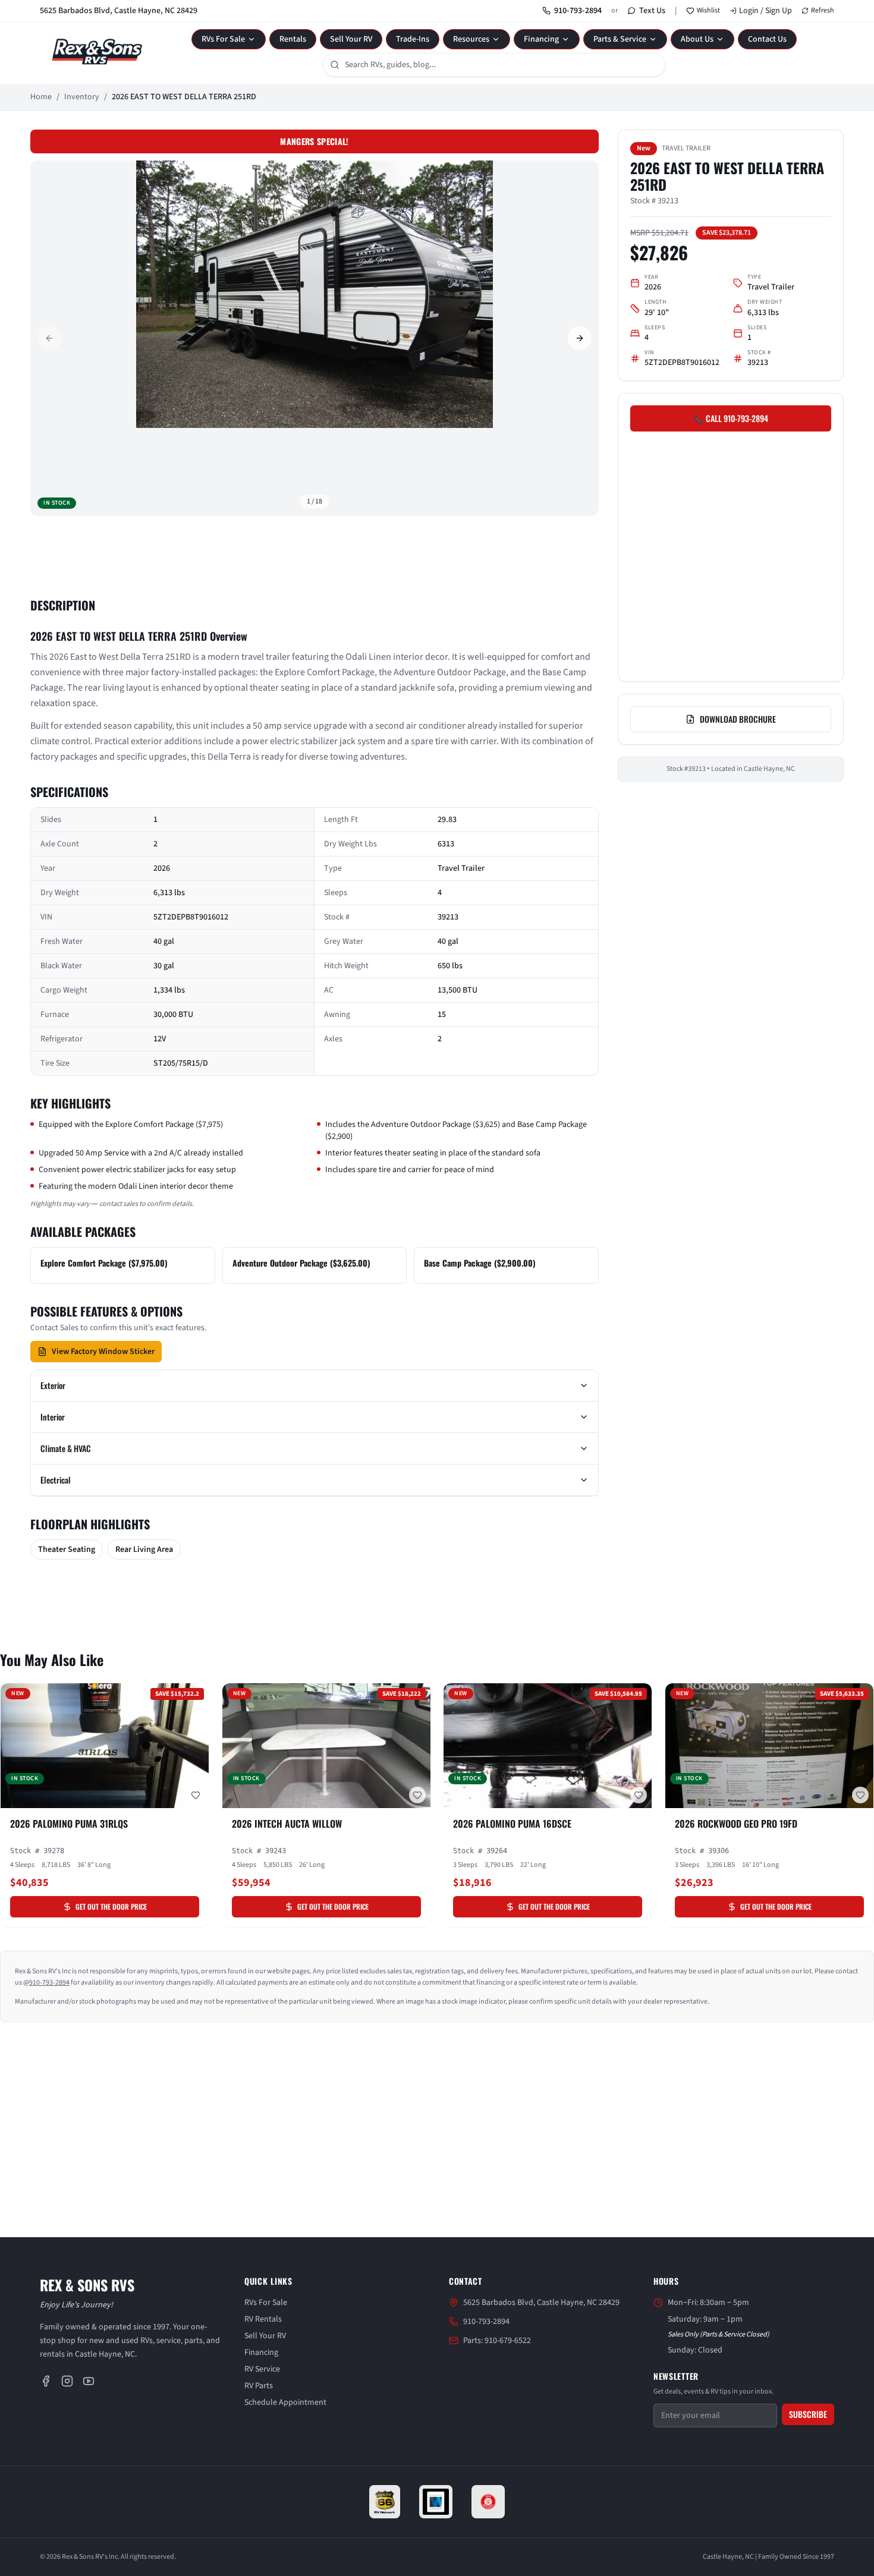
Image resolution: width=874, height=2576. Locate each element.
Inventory (82, 97)
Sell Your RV (351, 39)
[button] (315, 294)
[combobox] (494, 65)
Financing (541, 39)
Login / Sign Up (765, 11)
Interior (53, 1417)
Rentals (293, 39)
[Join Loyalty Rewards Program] (488, 2502)
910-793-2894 (578, 11)
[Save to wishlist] (196, 1795)
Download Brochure (738, 719)
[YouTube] (89, 2381)
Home (41, 97)
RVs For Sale (223, 39)
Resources (471, 39)
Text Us (652, 11)
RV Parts (259, 2386)
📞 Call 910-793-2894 (731, 418)
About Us (697, 39)
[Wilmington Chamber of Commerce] (436, 2502)
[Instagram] (67, 2381)
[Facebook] (46, 2381)
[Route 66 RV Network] (385, 2502)
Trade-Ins (413, 39)
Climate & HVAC (66, 1448)
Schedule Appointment (285, 2402)
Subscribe (808, 2414)
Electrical (56, 1480)
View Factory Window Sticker (103, 1352)
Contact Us (767, 39)
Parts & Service (620, 39)
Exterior (53, 1385)
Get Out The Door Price (111, 1906)
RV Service (262, 2369)
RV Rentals (263, 2319)
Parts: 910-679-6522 (497, 2341)
